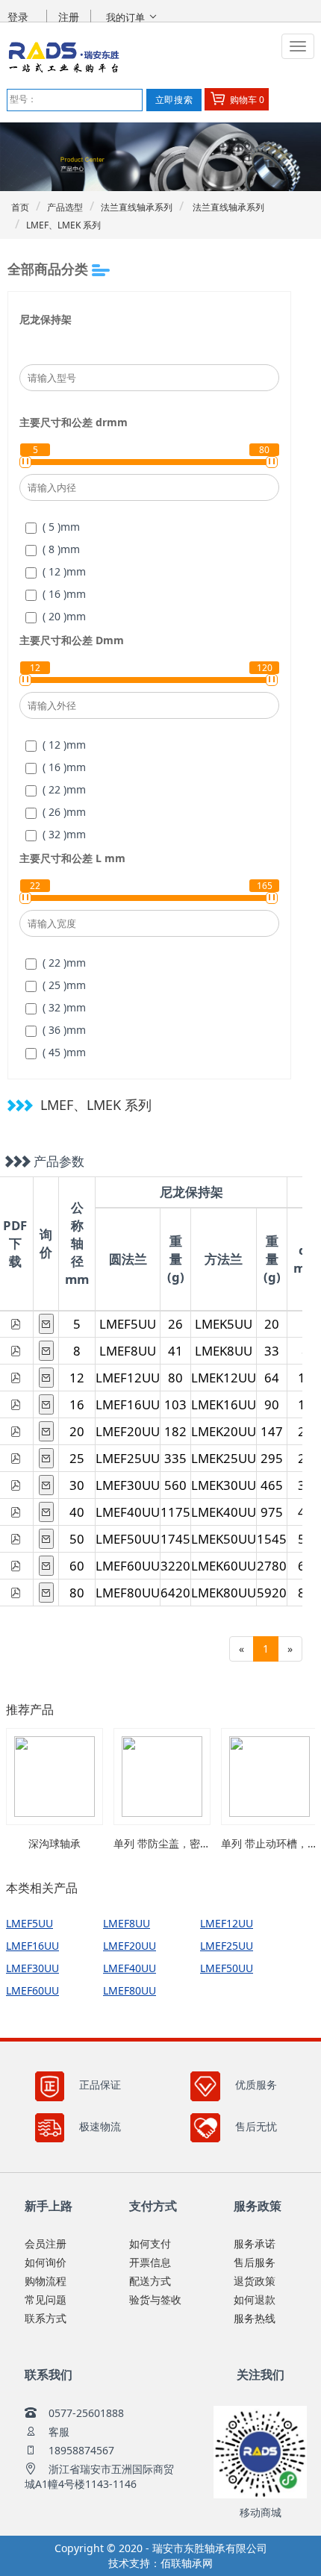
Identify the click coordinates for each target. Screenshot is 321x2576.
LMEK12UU (224, 1378)
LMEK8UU (224, 1351)
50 (77, 1539)
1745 (175, 1539)
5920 (272, 1593)
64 (272, 1378)
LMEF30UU (128, 1485)
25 (77, 1458)
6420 (175, 1593)
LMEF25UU (128, 1458)
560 (175, 1485)
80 (175, 1378)
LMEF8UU (128, 1351)
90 (272, 1404)
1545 (272, 1539)
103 (175, 1404)
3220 (175, 1566)
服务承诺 (255, 2243)
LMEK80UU (224, 1593)
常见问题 (46, 2299)
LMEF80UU (128, 1593)
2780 (272, 1566)
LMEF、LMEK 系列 (63, 225)
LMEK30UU (224, 1485)
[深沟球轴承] (54, 1777)
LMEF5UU (128, 1324)
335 (175, 1458)
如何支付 (150, 2243)
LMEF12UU (128, 1378)
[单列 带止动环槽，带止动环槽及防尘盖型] (269, 1777)
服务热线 (255, 2318)
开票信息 (150, 2262)
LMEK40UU (224, 1512)
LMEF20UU (128, 1431)
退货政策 (255, 2281)
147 (272, 1431)
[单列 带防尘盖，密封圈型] (162, 1777)
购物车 (246, 100)
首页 (20, 207)
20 (272, 1324)
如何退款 (255, 2299)
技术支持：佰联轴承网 (160, 2563)
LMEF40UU (128, 1512)
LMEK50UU (224, 1539)
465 (272, 1485)
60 (77, 1566)
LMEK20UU (224, 1431)
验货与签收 (155, 2299)
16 (77, 1404)
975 (272, 1512)
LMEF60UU (128, 1566)
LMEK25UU (224, 1458)
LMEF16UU (128, 1404)
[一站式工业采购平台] (101, 57)
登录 (18, 17)
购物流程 (46, 2281)
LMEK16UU (224, 1404)
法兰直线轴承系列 (137, 207)
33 (272, 1351)
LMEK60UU (224, 1566)
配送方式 (150, 2281)
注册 (69, 17)
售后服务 (255, 2262)
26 (175, 1324)
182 (175, 1431)
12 (77, 1378)
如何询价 (46, 2262)
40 (77, 1512)
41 (175, 1351)
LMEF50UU (128, 1539)
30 (77, 1485)
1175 (175, 1512)
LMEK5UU (224, 1324)
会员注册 (46, 2243)
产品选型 (65, 207)
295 (272, 1458)
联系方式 (46, 2318)
